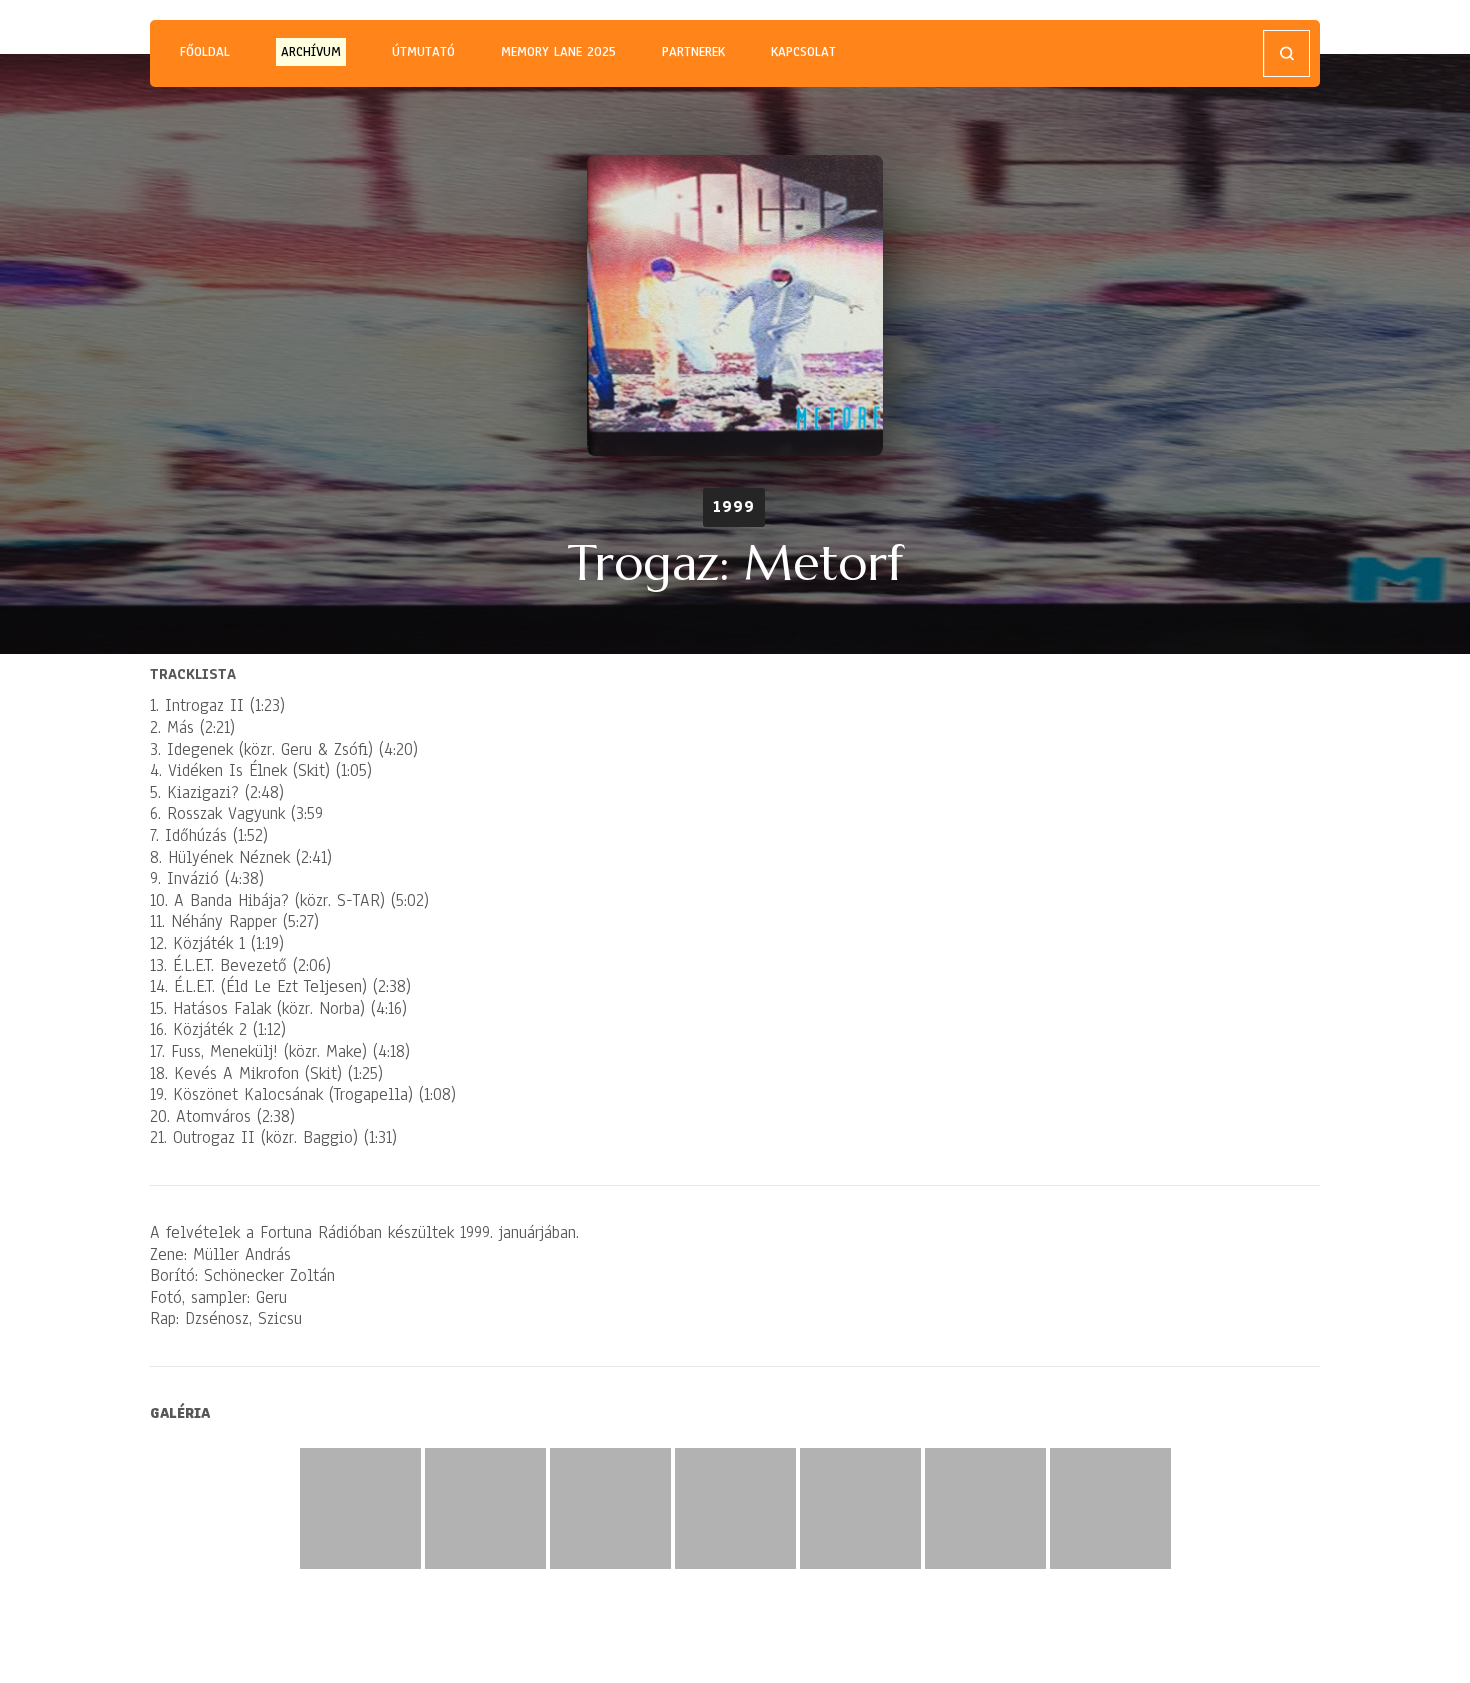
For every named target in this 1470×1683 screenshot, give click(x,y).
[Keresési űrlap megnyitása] (1286, 53)
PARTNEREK (693, 52)
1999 (734, 506)
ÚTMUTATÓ (423, 52)
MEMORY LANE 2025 (558, 52)
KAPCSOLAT (803, 52)
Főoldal (205, 52)
